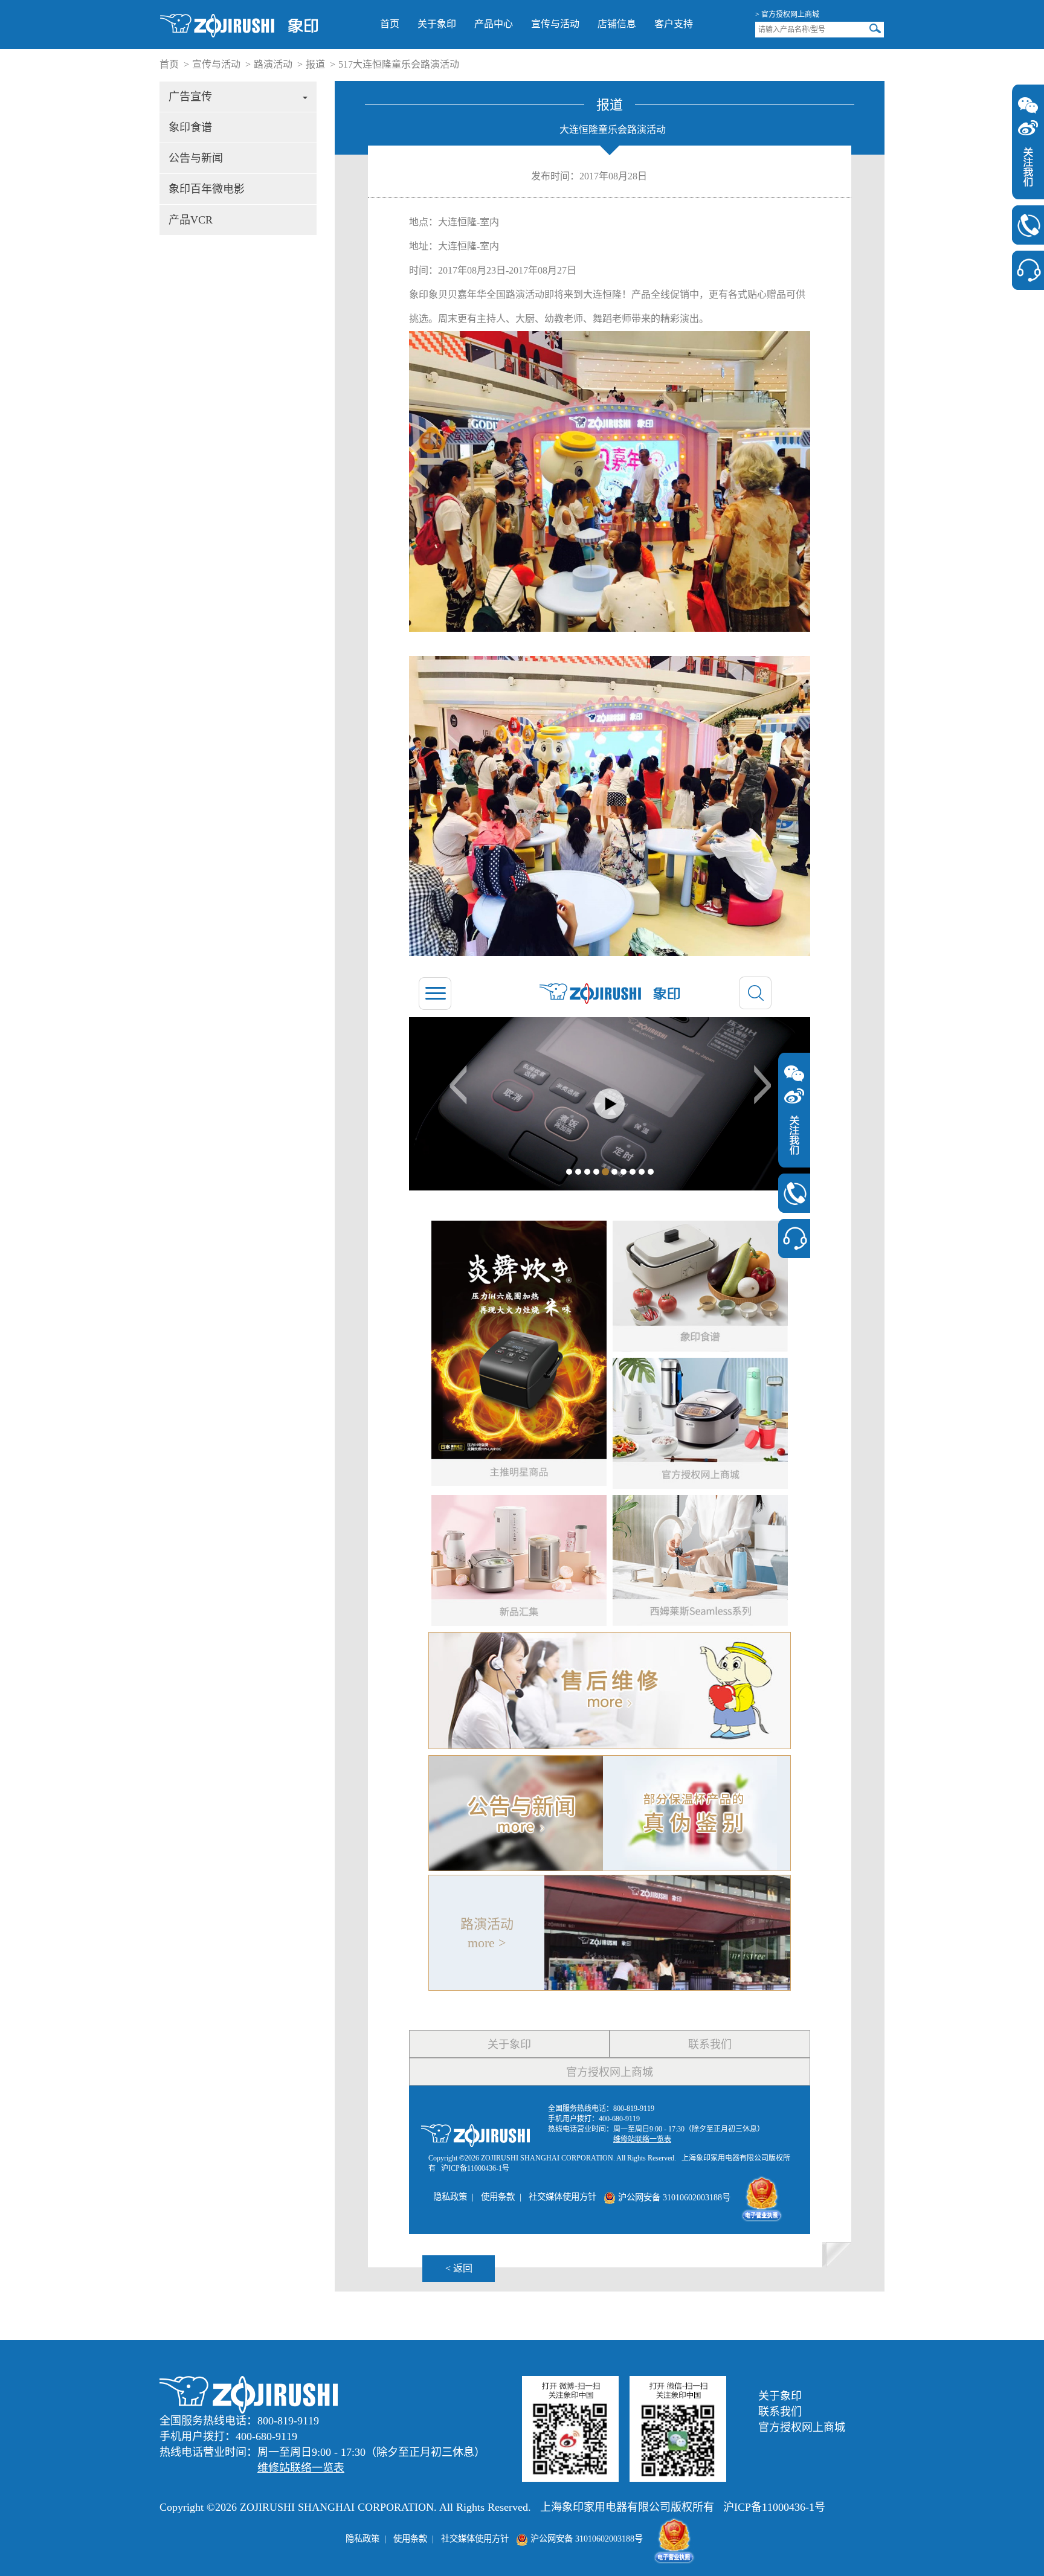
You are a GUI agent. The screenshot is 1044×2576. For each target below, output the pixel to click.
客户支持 (674, 24)
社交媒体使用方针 (475, 2539)
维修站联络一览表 (301, 2468)
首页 (390, 24)
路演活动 (273, 64)
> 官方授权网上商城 (787, 14)
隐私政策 (362, 2539)
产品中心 (494, 24)
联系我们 (780, 2412)
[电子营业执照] (674, 2539)
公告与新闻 (196, 158)
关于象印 (437, 24)
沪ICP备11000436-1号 (774, 2507)
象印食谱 (190, 127)
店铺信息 (617, 24)
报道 (315, 64)
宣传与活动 (555, 24)
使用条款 (410, 2539)
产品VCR (191, 220)
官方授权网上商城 (802, 2427)
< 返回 (459, 2268)
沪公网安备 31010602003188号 (585, 2539)
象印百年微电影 (207, 189)
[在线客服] (1028, 270)
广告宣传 (190, 97)
